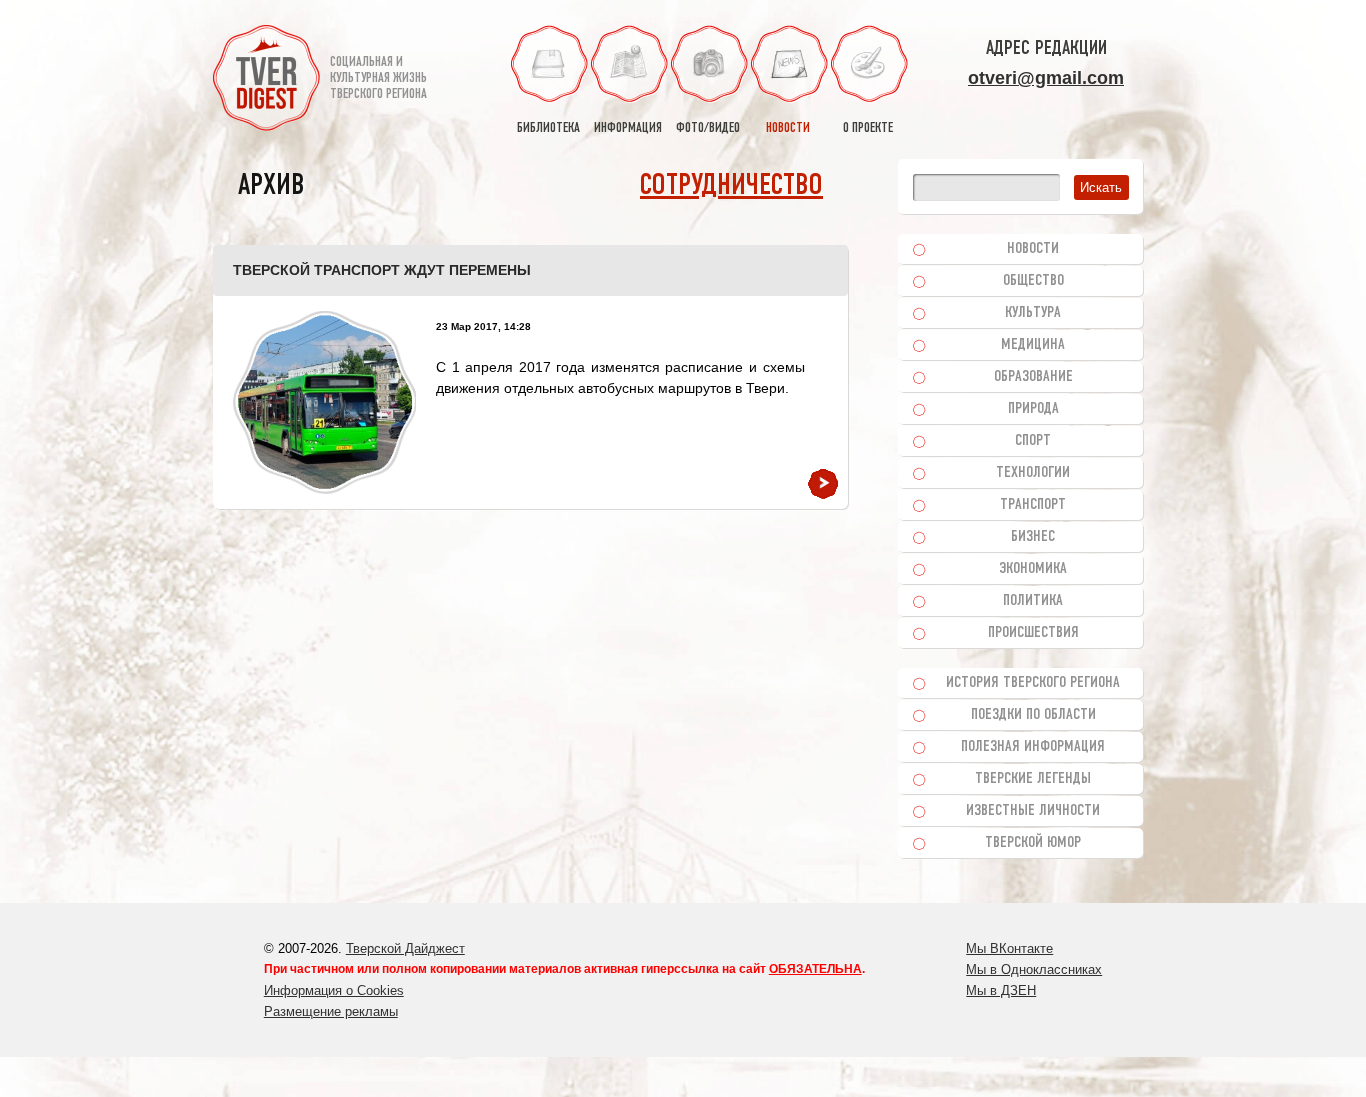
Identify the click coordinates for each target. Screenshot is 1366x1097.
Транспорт (1033, 505)
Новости (1033, 249)
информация (628, 128)
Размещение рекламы (331, 1011)
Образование (1033, 377)
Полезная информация (1033, 747)
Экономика (1033, 569)
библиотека (548, 128)
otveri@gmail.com (1046, 78)
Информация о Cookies (334, 990)
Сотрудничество (731, 186)
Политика (1033, 601)
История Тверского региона (1033, 683)
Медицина (1033, 345)
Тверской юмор (1033, 843)
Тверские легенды (1033, 779)
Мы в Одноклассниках (1034, 969)
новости (788, 128)
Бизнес (1033, 537)
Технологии (1033, 473)
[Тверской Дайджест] (266, 81)
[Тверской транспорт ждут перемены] (324, 402)
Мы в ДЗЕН (1001, 990)
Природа (1033, 409)
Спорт (1033, 441)
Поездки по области (1033, 715)
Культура (1033, 313)
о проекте (868, 128)
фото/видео (708, 128)
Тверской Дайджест (405, 948)
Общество (1033, 281)
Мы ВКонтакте (1009, 948)
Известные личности (1033, 811)
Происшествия (1033, 633)
